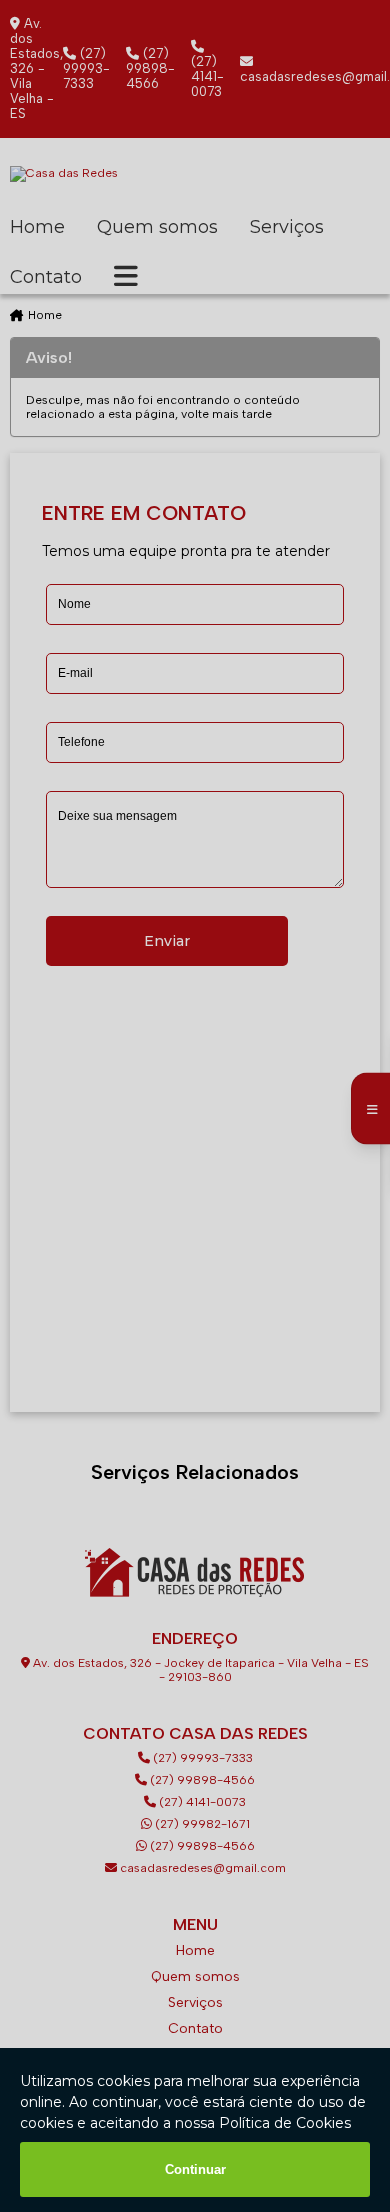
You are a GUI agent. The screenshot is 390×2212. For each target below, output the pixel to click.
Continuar (195, 2169)
